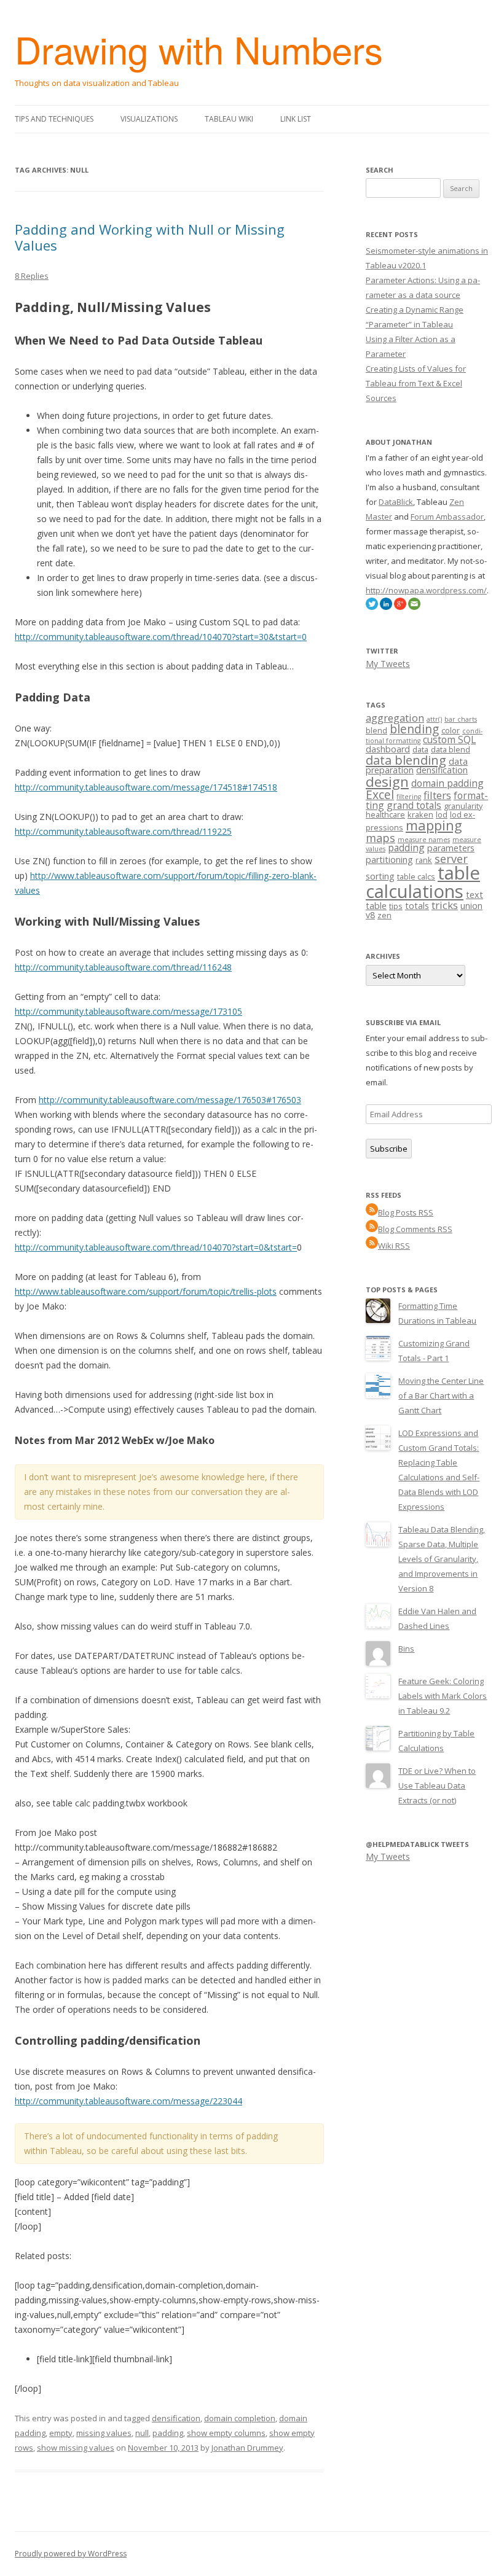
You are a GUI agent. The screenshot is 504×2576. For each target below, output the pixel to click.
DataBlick (396, 502)
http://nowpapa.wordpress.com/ (426, 590)
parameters (451, 848)
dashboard (388, 749)
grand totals (414, 805)
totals (417, 906)
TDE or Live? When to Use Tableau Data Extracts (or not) (437, 1786)
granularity (463, 806)
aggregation (395, 718)
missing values (104, 2433)
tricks (445, 905)
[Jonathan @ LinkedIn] (386, 607)
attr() (434, 719)
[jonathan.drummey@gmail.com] (414, 607)
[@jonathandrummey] (372, 607)
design (387, 782)
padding (168, 2433)
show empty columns (226, 2433)
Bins (406, 1649)
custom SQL (449, 740)
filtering (409, 797)
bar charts (461, 719)
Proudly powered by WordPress (71, 2554)
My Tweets (388, 664)
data (420, 749)
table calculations (423, 882)
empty (61, 2433)
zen (384, 915)
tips (396, 906)
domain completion (240, 2418)
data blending (406, 760)
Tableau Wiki (229, 119)
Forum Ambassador (447, 517)
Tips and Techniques (54, 119)
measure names (424, 840)
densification (176, 2418)
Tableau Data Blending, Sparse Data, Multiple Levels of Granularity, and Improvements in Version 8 (442, 1559)
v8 (370, 915)
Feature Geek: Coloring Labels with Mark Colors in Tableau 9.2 (443, 1696)
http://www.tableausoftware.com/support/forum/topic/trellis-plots (146, 1291)
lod (442, 814)
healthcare (385, 814)
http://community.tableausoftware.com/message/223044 (128, 2101)
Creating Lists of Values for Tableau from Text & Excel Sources (416, 383)
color (451, 730)
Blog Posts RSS (406, 1212)
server (451, 859)
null (142, 2433)
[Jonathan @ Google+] (400, 607)
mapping (434, 825)
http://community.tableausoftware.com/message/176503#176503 (170, 1100)
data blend (451, 749)
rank (424, 860)
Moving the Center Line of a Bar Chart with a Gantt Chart (441, 1395)
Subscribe (389, 1149)
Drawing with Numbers (199, 49)
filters (437, 795)
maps (380, 838)
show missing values (76, 2448)
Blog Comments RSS (415, 1229)
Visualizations (149, 119)
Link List (296, 119)
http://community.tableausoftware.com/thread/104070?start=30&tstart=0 (161, 637)
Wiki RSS (394, 1246)
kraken (420, 814)
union (471, 906)
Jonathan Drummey (247, 2448)
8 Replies (32, 276)
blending (414, 729)
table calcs (416, 876)
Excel (380, 795)
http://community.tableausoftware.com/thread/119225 (123, 831)
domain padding (447, 783)
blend (376, 730)
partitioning (389, 860)
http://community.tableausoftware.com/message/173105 (128, 1011)
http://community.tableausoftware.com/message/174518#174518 (146, 787)
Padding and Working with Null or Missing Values (150, 237)
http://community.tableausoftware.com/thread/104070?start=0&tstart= (156, 1247)
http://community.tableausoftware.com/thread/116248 (123, 967)
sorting (380, 876)
